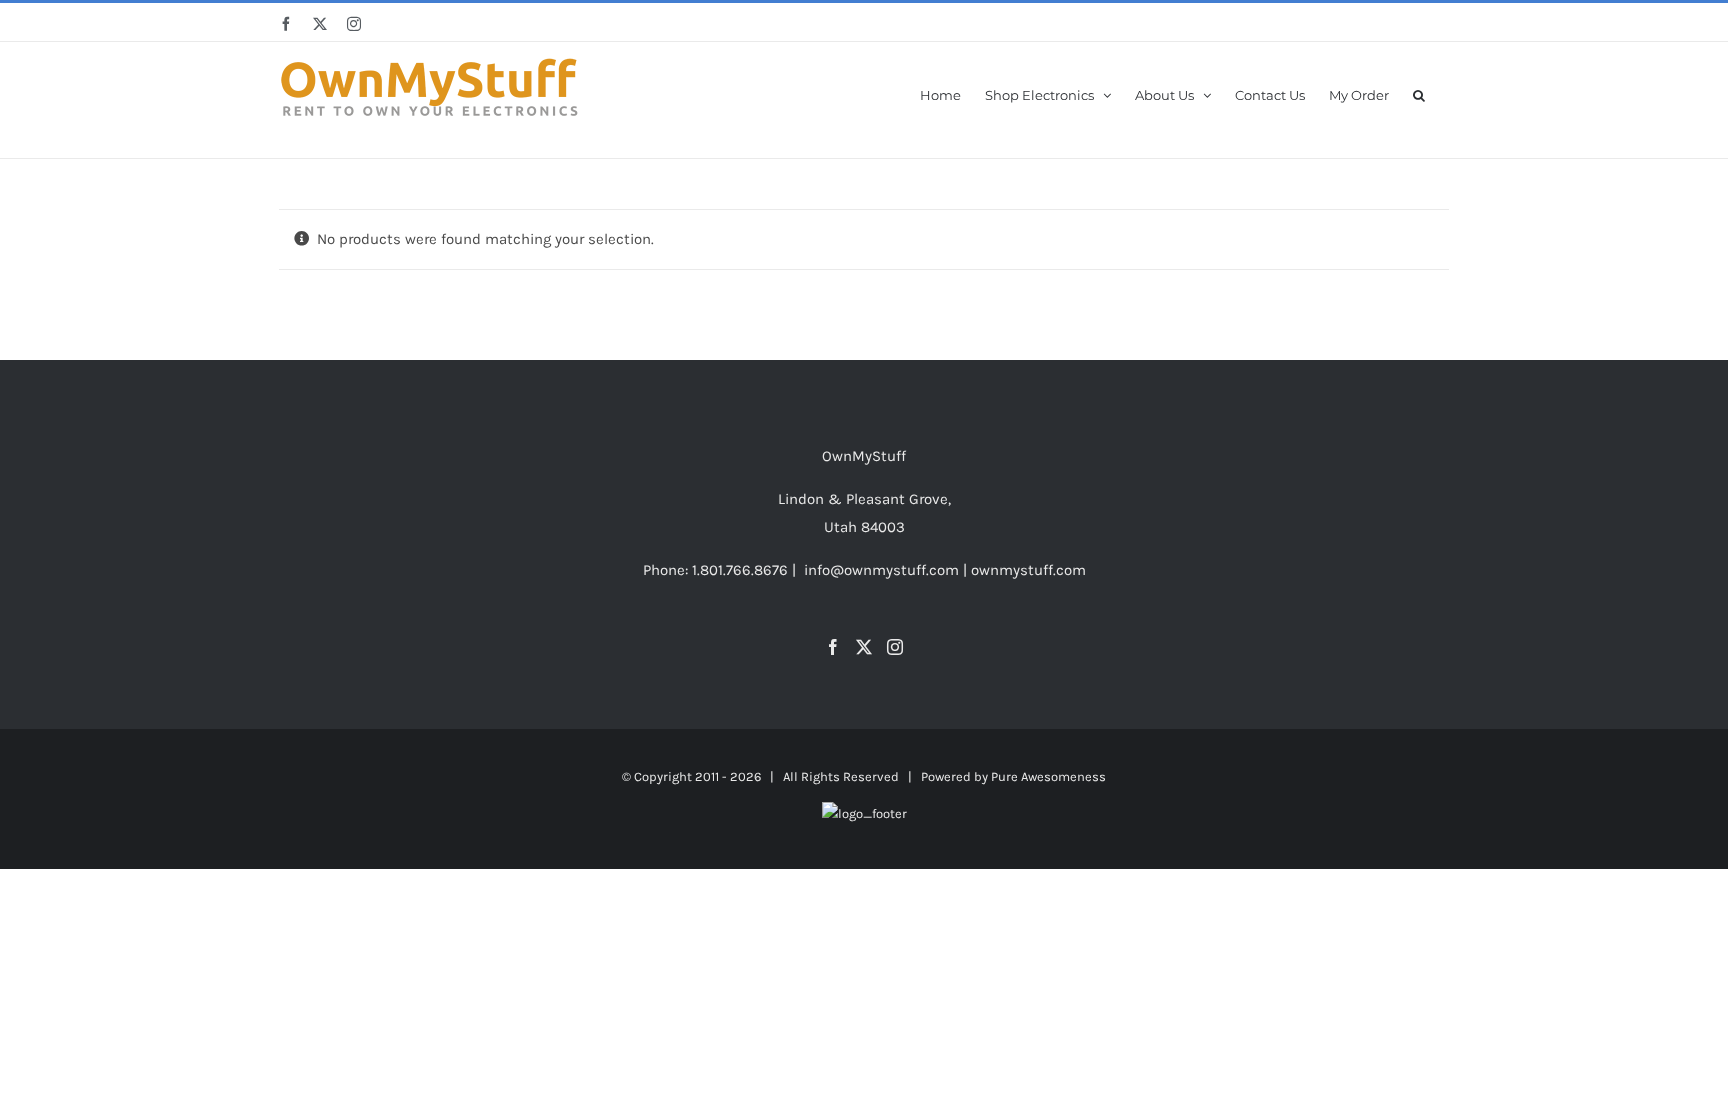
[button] (1419, 93)
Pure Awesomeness (1048, 776)
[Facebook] (833, 647)
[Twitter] (864, 647)
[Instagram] (895, 647)
